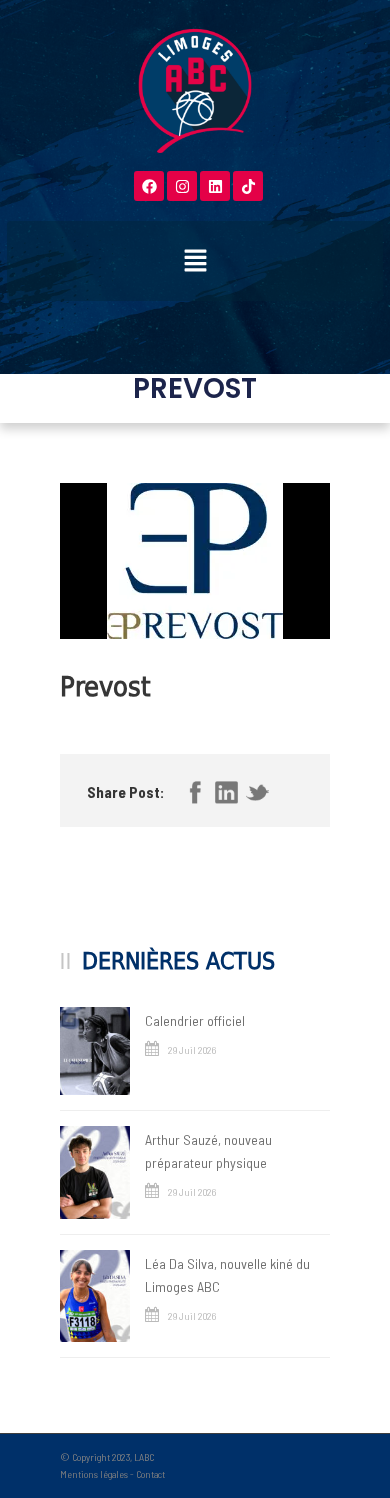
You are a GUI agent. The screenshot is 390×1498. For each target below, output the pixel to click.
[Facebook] (149, 186)
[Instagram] (182, 186)
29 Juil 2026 (192, 1050)
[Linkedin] (215, 186)
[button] (195, 261)
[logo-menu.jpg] (195, 561)
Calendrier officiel (195, 1020)
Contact (150, 1474)
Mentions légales (94, 1474)
